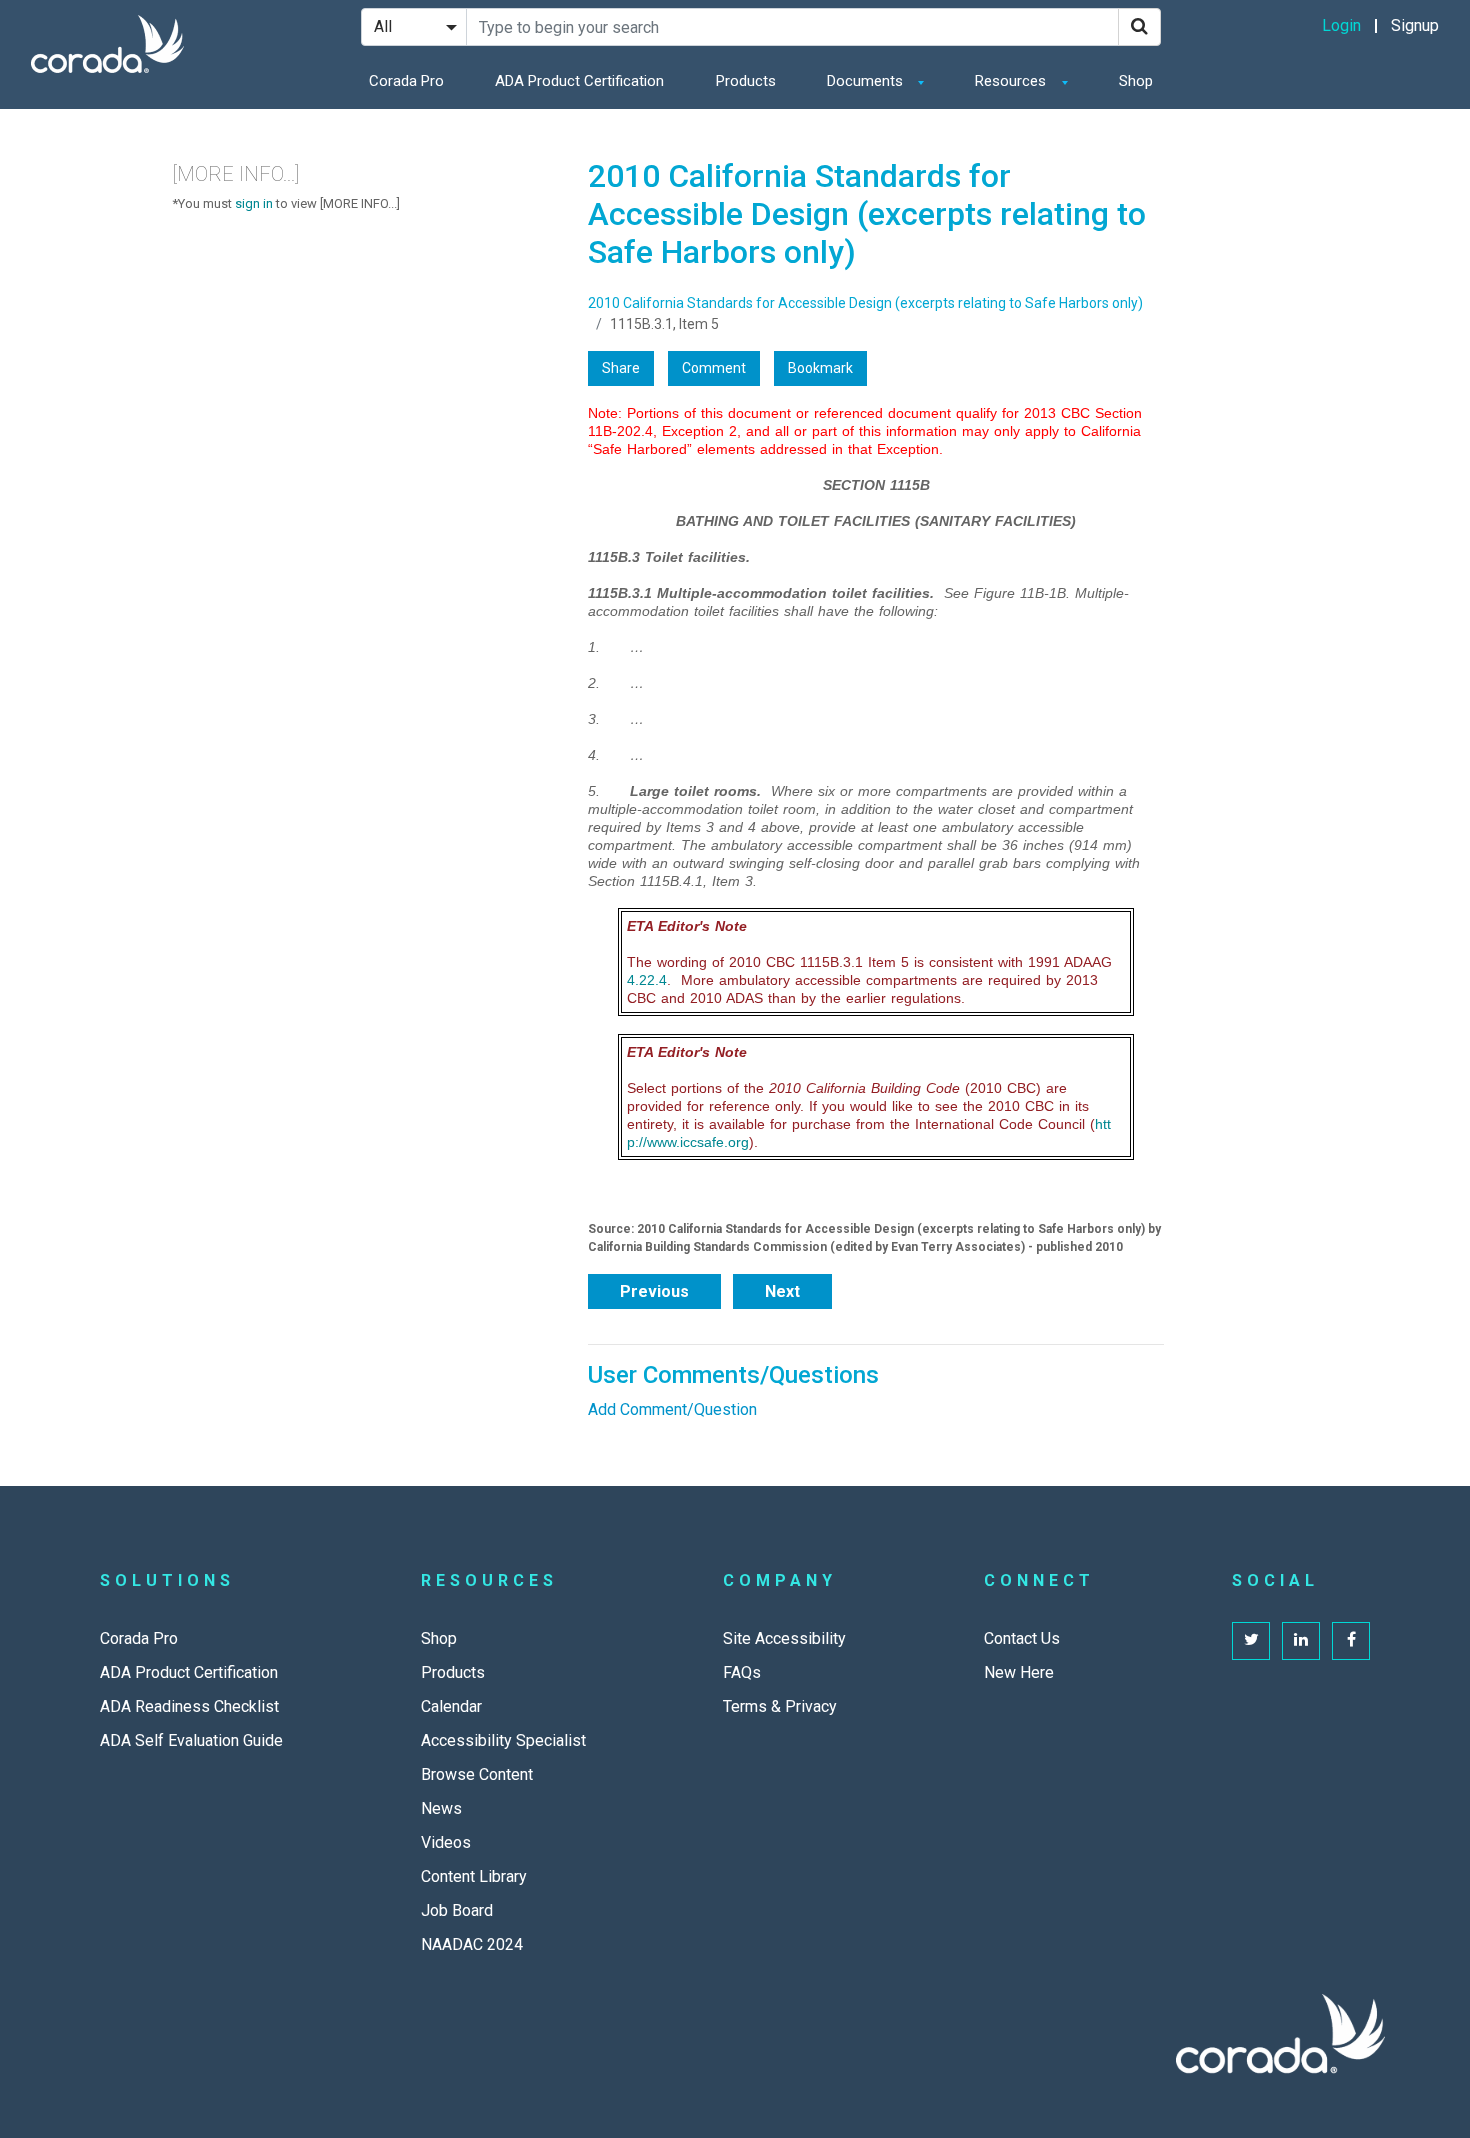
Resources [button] (1012, 81)
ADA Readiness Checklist (189, 1706)
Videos (446, 1842)
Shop (1136, 81)
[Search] (1139, 27)
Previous (654, 1291)
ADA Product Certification (579, 81)
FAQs (742, 1672)
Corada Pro (406, 81)
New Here (1019, 1672)
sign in (254, 203)
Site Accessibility (784, 1638)
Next (782, 1291)
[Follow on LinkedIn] (1301, 1641)
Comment (714, 368)
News (441, 1808)
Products (746, 81)
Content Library (474, 1876)
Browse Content (477, 1774)
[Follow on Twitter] (1251, 1641)
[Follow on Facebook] (1351, 1641)
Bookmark (820, 368)
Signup (1415, 25)
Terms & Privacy (780, 1706)
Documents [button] (867, 81)
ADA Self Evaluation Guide (191, 1740)
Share (621, 368)
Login (1341, 25)
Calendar (451, 1706)
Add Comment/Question (672, 1409)
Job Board (457, 1910)
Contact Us (1022, 1638)
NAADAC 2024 (472, 1944)
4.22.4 (647, 980)
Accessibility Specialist (503, 1740)
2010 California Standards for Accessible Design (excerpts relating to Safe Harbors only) (865, 303)
